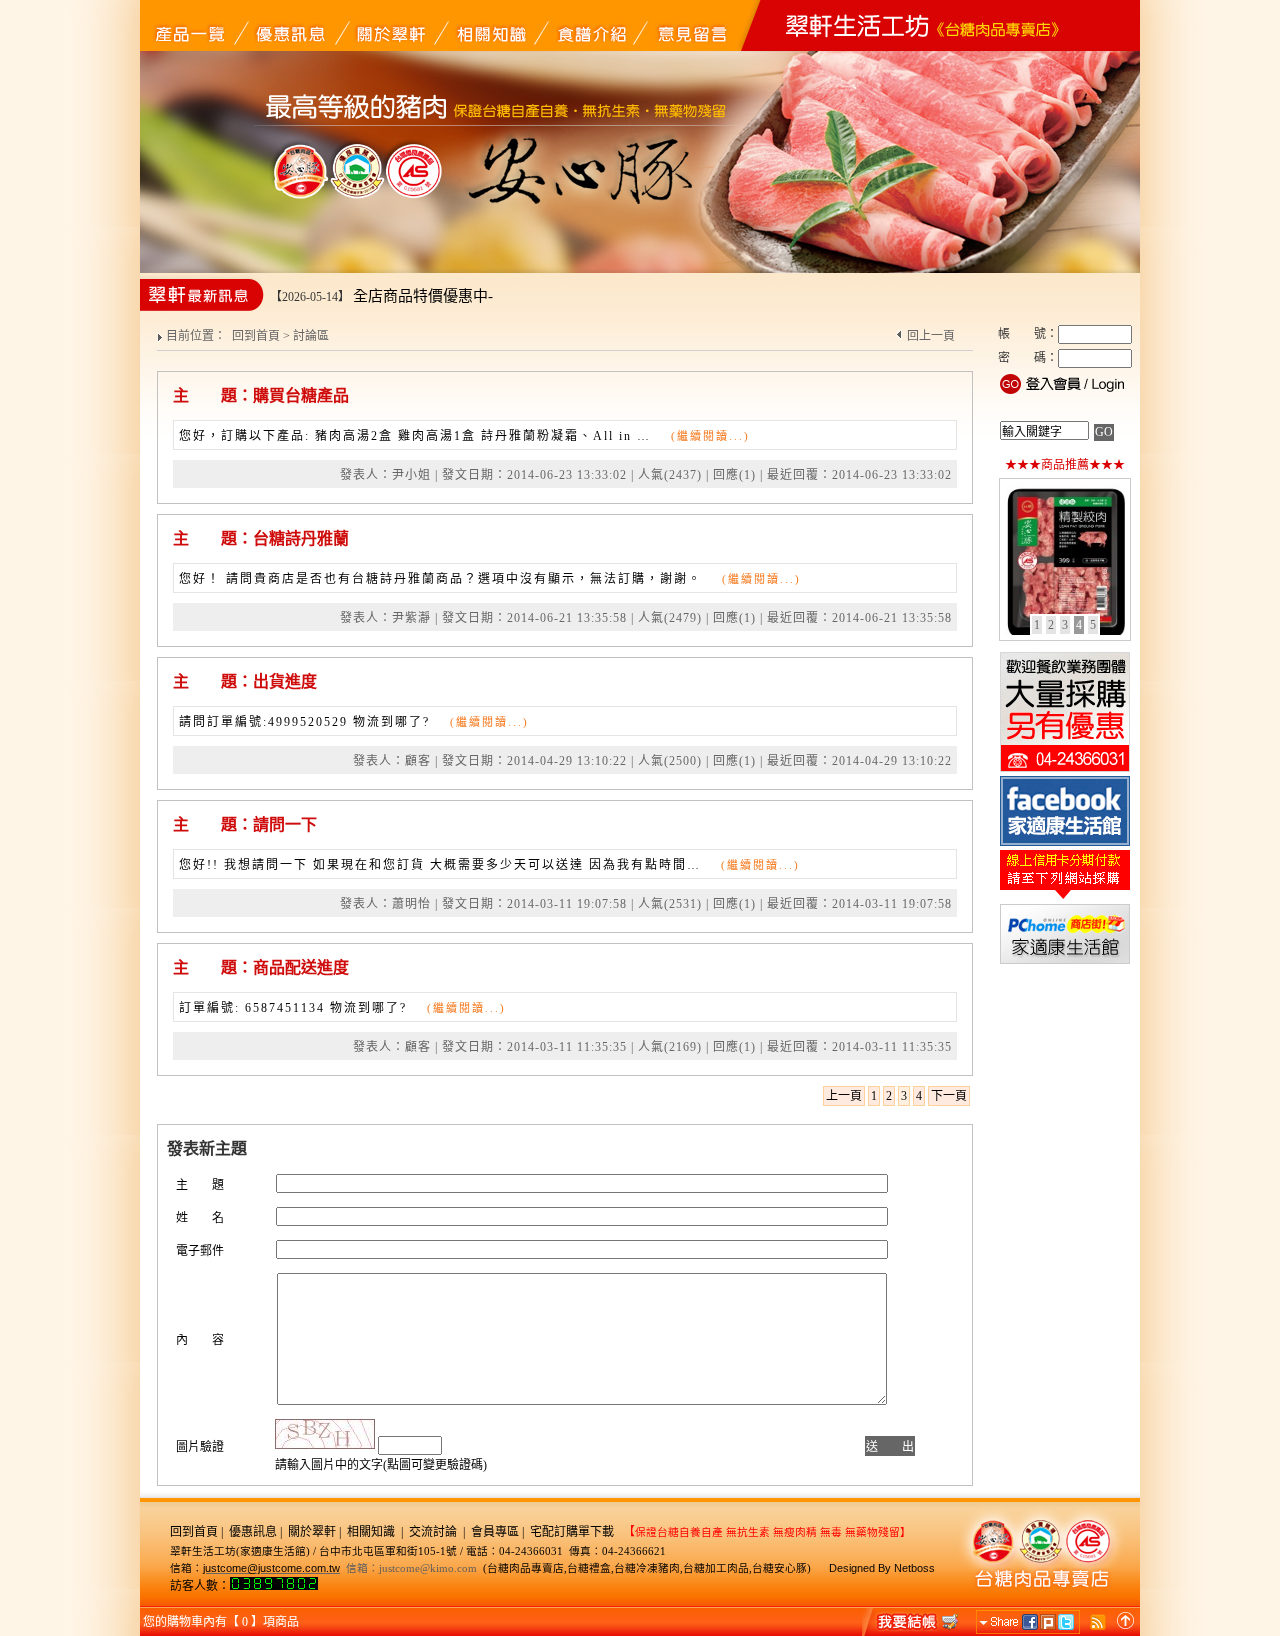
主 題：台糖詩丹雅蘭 (261, 538)
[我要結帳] (912, 1621)
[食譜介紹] (590, 25)
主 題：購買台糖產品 (261, 395)
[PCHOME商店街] (1065, 962)
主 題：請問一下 (245, 824)
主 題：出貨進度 (245, 681)
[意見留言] (690, 25)
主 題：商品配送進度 (261, 967)
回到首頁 (256, 336)
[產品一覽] (190, 25)
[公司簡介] (390, 25)
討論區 (311, 336)
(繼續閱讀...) (710, 436)
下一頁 (949, 1096)
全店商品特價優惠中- (423, 296)
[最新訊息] (290, 25)
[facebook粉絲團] (1065, 844)
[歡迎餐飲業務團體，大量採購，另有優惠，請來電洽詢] (1065, 770)
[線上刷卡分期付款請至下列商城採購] (1065, 898)
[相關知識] (490, 25)
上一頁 (844, 1096)
